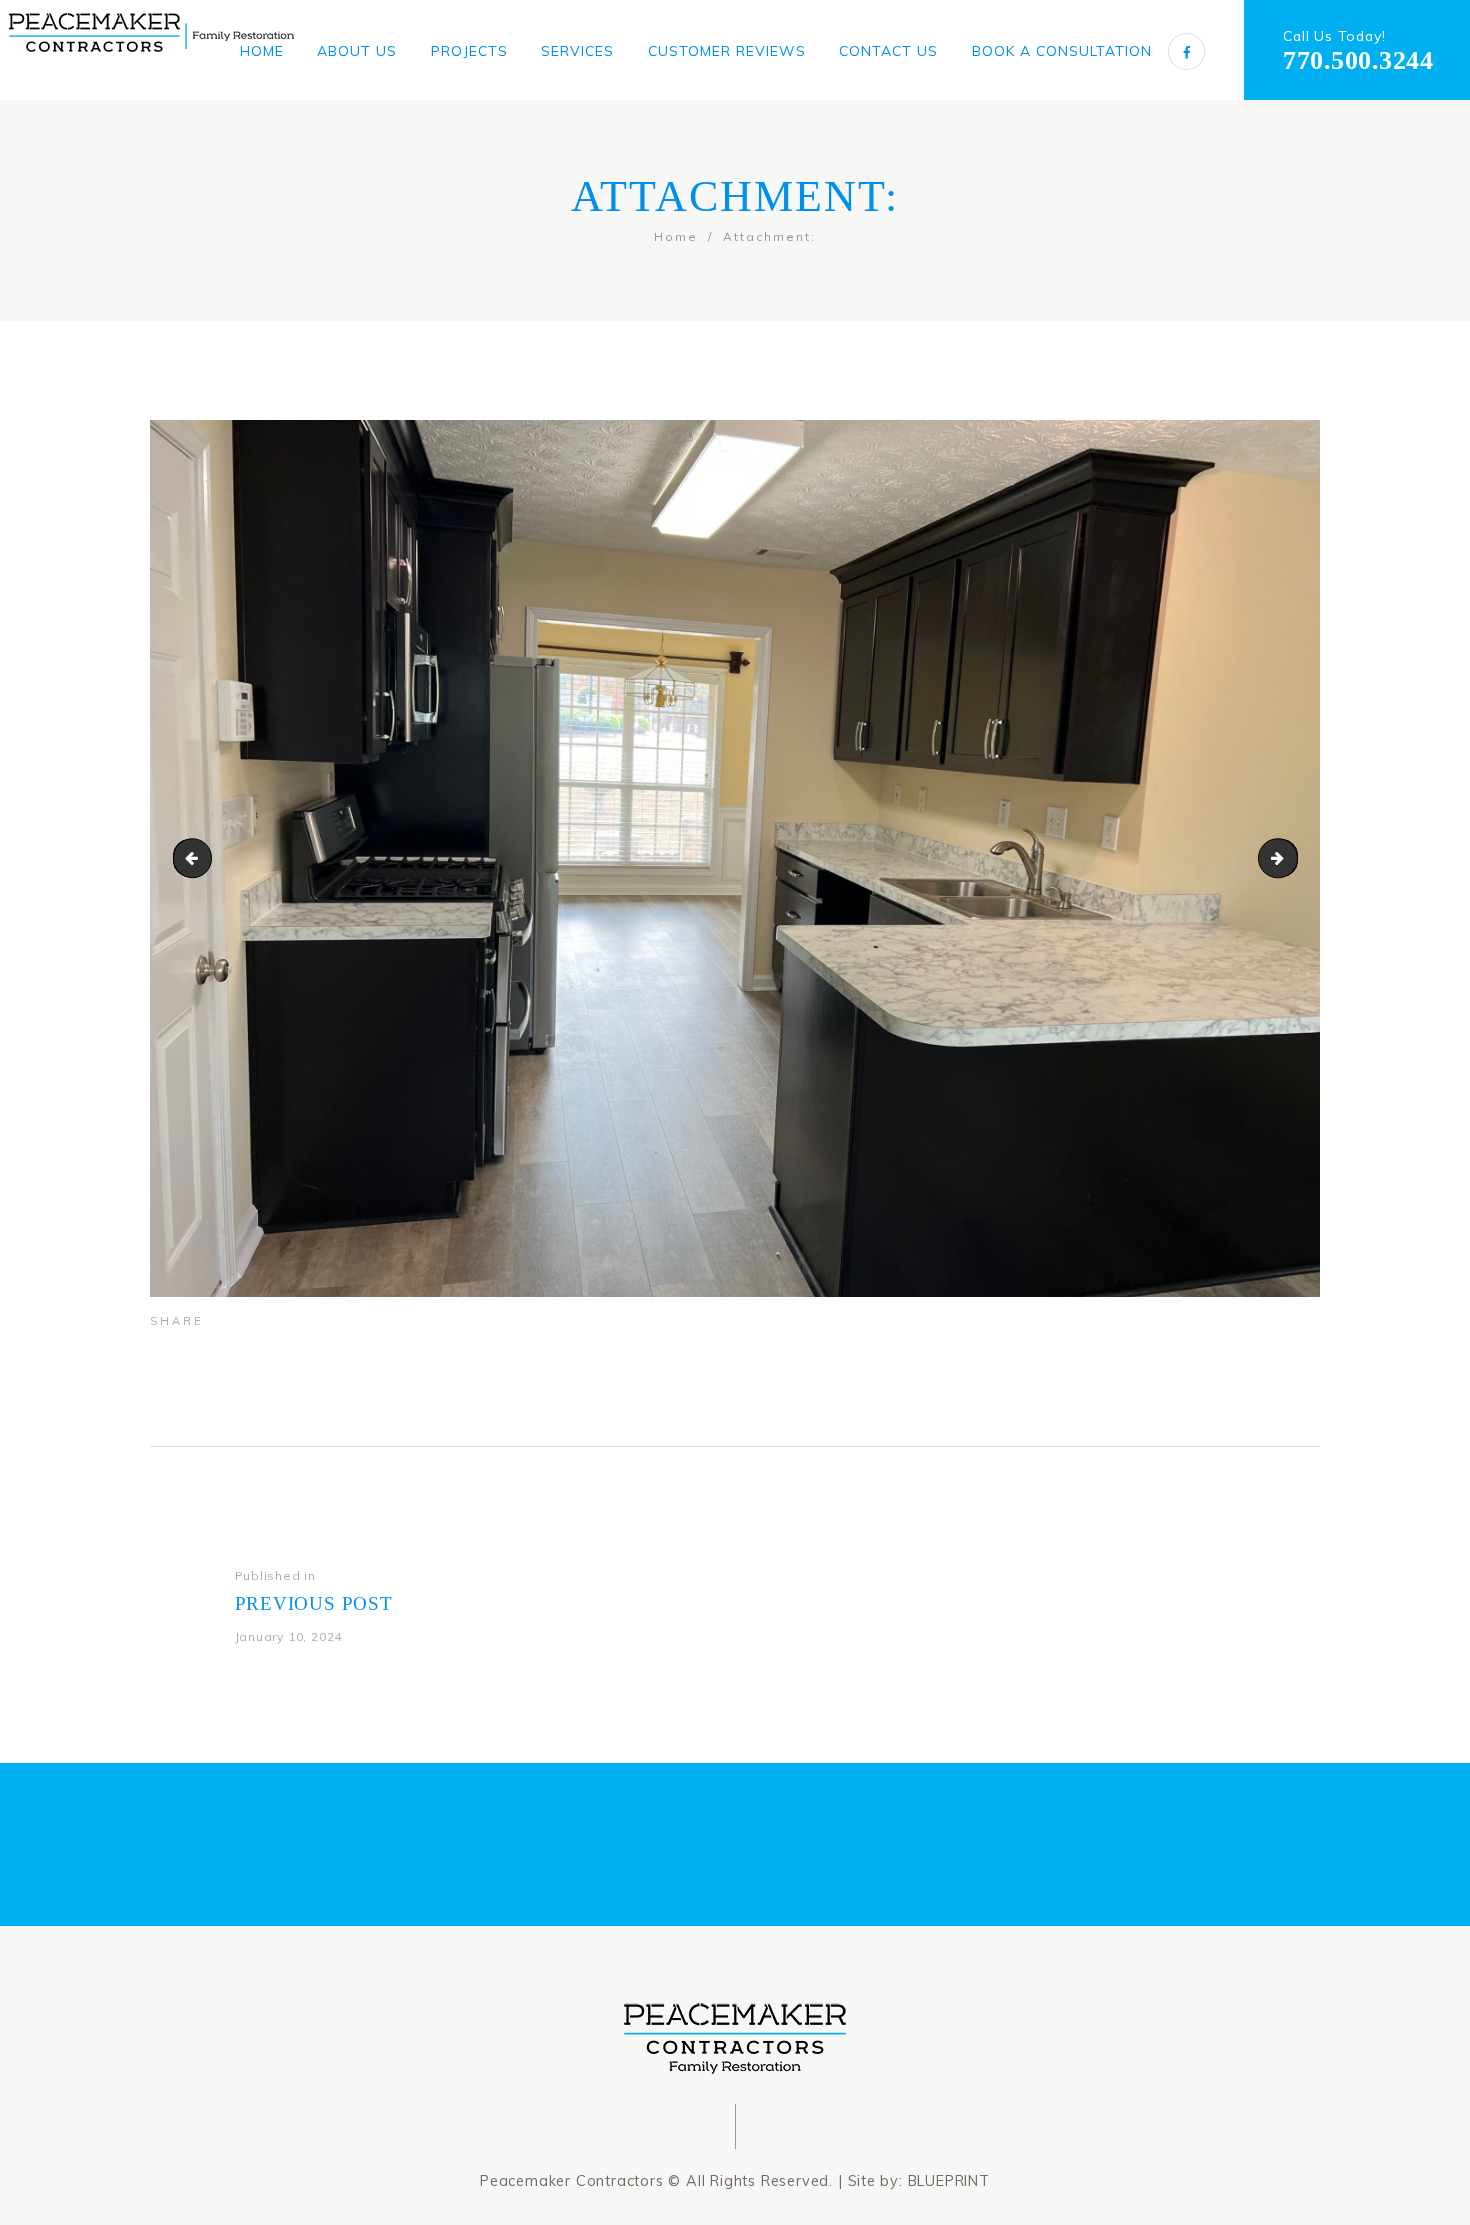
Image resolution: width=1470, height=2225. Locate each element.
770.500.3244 (1358, 60)
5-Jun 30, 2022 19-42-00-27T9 (197, 857)
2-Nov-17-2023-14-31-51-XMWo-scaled (1290, 857)
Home (676, 236)
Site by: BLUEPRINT (919, 2181)
